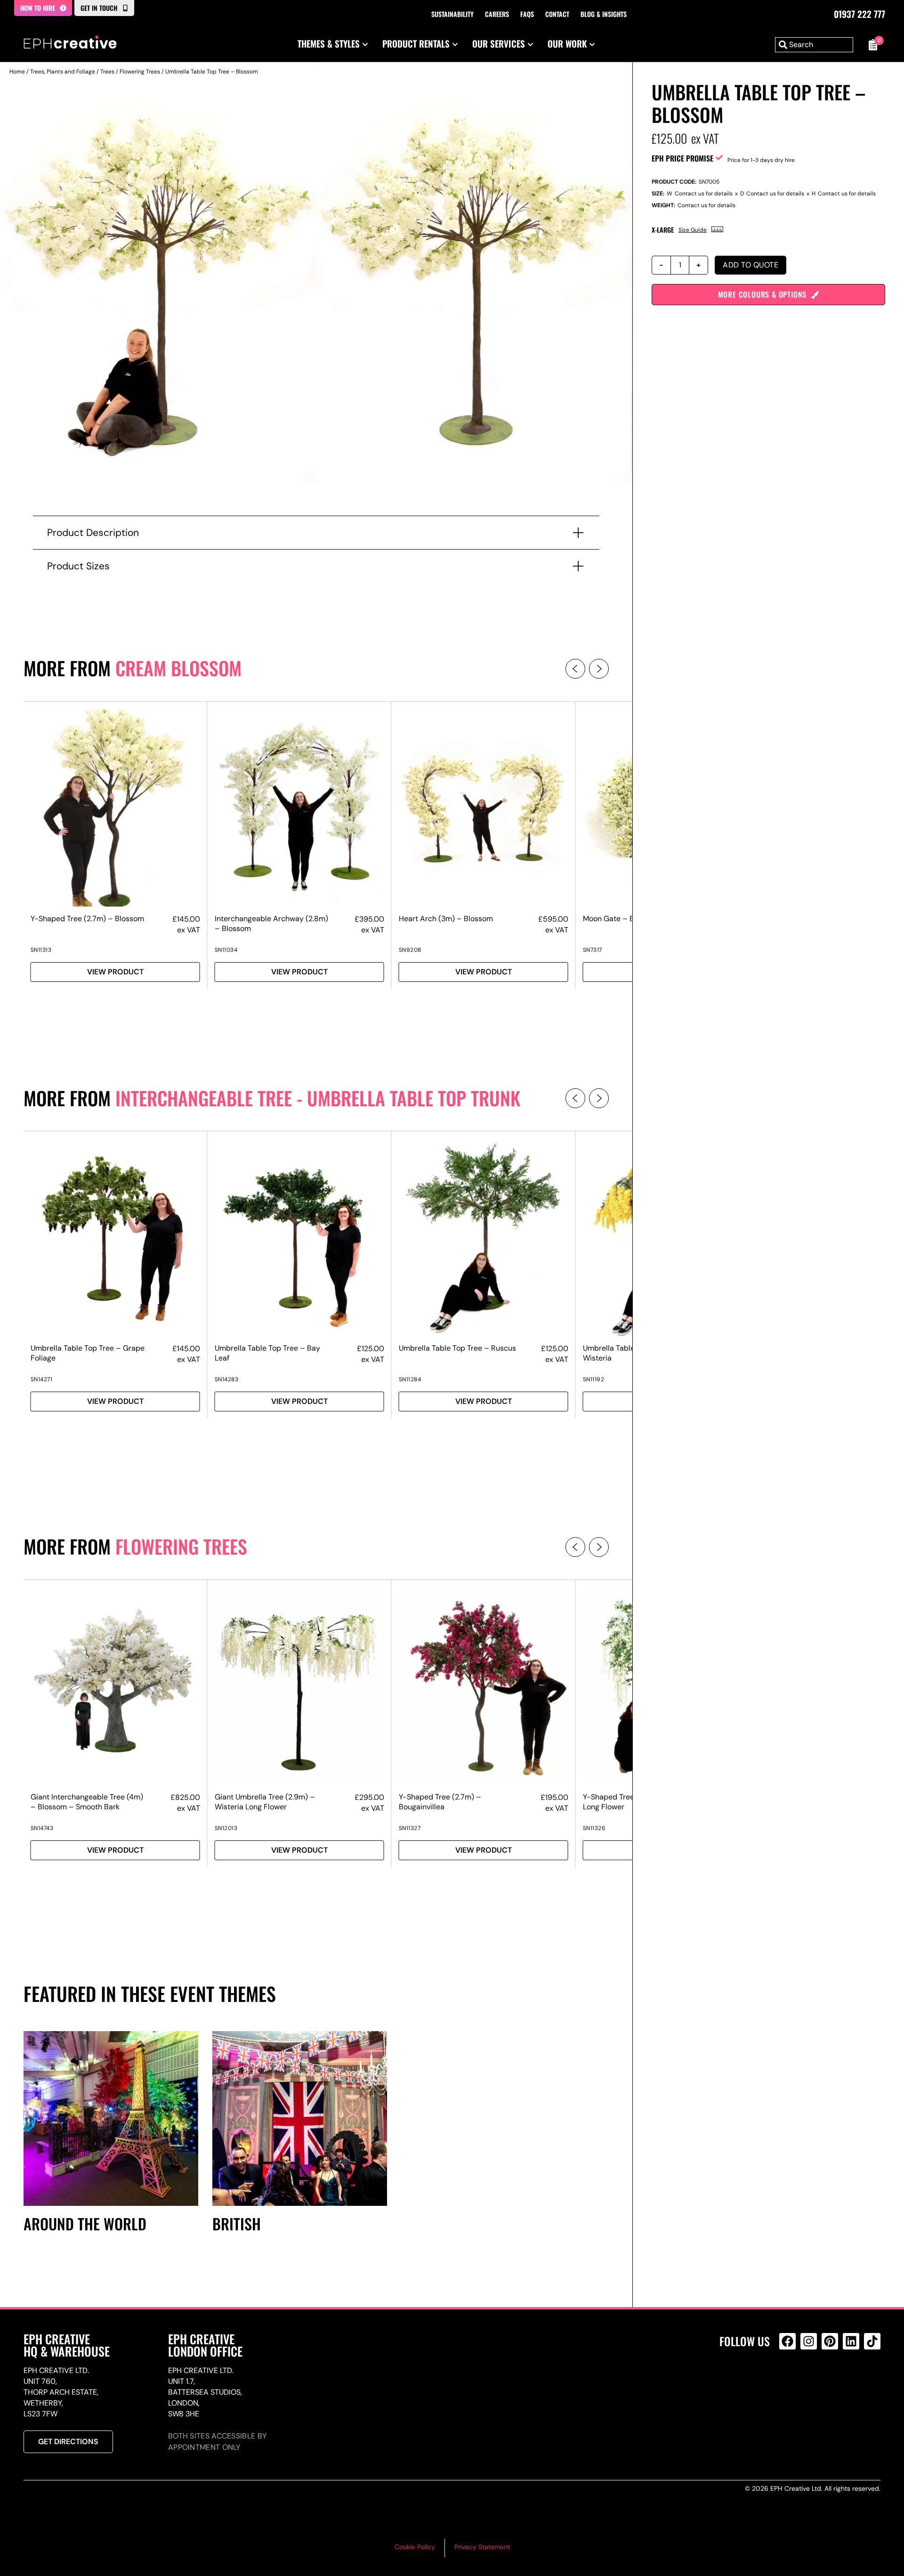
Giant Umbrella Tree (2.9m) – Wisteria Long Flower (265, 1802)
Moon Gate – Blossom (621, 919)
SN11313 (41, 950)
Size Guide (693, 230)
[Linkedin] (851, 2341)
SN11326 (594, 1828)
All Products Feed (790, 2382)
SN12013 (226, 1828)
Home (17, 72)
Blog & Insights (604, 14)
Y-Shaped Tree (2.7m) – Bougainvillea (440, 1802)
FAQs (527, 14)
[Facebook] (787, 2341)
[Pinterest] (830, 2341)
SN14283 (227, 1379)
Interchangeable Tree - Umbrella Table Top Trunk (318, 1098)
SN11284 (410, 1379)
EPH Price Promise (682, 158)
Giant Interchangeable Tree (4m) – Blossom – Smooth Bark (87, 1802)
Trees (107, 72)
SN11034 (226, 950)
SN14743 (42, 1828)
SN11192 (594, 1379)
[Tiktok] (872, 2341)
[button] (575, 669)
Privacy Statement (482, 2547)
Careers (497, 14)
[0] (872, 45)
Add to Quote (751, 265)
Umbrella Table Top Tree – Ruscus (457, 1348)
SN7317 (593, 950)
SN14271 (42, 1379)
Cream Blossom (178, 668)
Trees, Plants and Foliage (63, 72)
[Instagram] (809, 2341)
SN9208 (410, 950)
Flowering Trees (140, 72)
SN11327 (410, 1828)
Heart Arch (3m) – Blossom (446, 919)
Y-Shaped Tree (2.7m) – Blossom (87, 919)
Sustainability (452, 14)
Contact (557, 14)
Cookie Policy (415, 2547)
